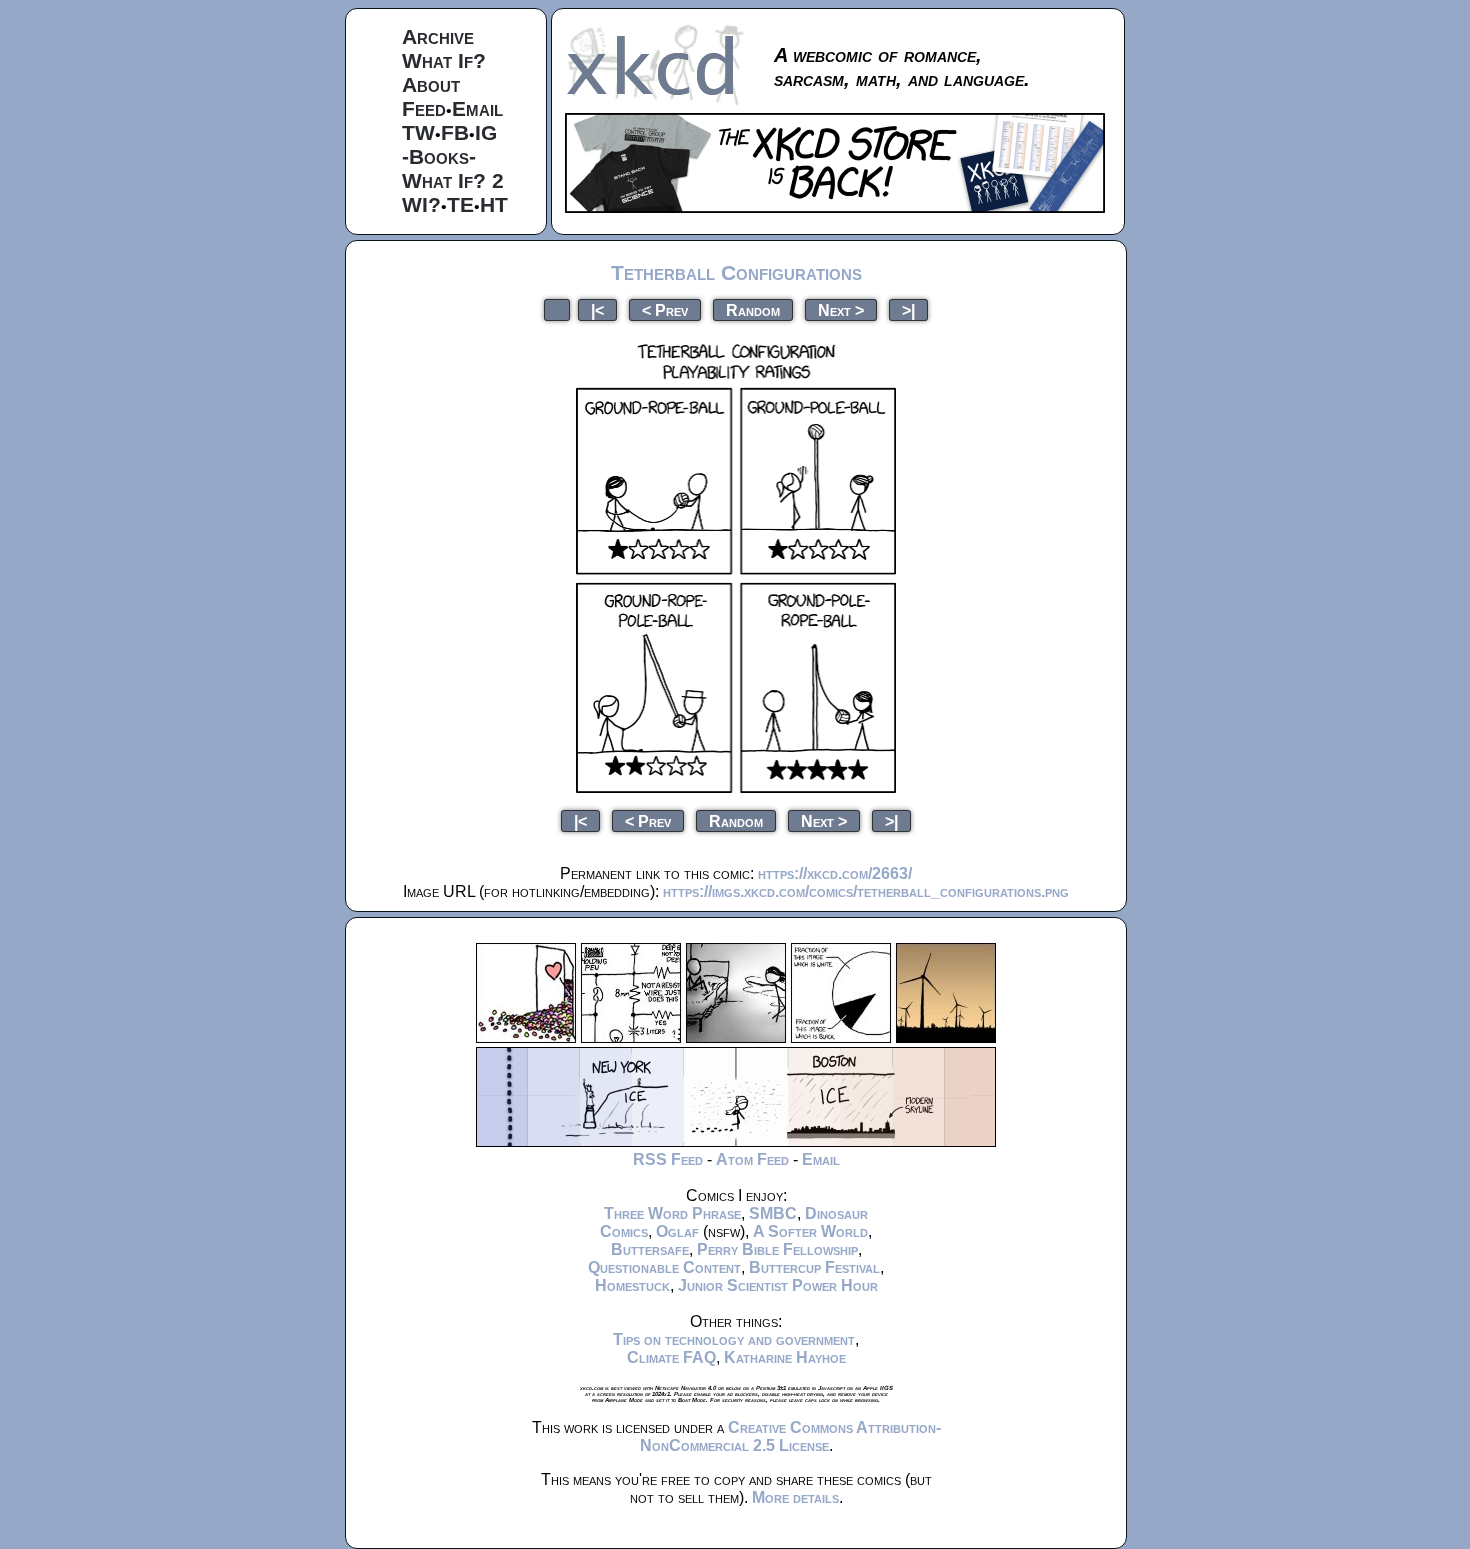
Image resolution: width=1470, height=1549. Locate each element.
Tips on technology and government (734, 1339)
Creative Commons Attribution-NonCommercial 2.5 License (790, 1436)
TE (460, 204)
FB (455, 132)
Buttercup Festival (814, 1267)
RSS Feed (668, 1159)
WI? (421, 204)
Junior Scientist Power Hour (778, 1285)
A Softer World (810, 1231)
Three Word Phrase (672, 1213)
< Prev (665, 309)
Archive (438, 36)
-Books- (439, 156)
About (431, 84)
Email (477, 108)
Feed (424, 108)
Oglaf (677, 1231)
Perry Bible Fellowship (777, 1249)
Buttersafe (650, 1249)
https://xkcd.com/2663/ (835, 873)
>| (908, 309)
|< (597, 309)
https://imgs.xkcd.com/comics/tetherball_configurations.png (866, 891)
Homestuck (632, 1285)
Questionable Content (664, 1267)
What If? (444, 60)
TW (418, 132)
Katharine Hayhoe (785, 1357)
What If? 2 (453, 180)
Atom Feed (752, 1159)
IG (486, 132)
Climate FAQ (671, 1357)
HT (494, 204)
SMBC (773, 1213)
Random (753, 309)
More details (795, 1497)
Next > (841, 309)
